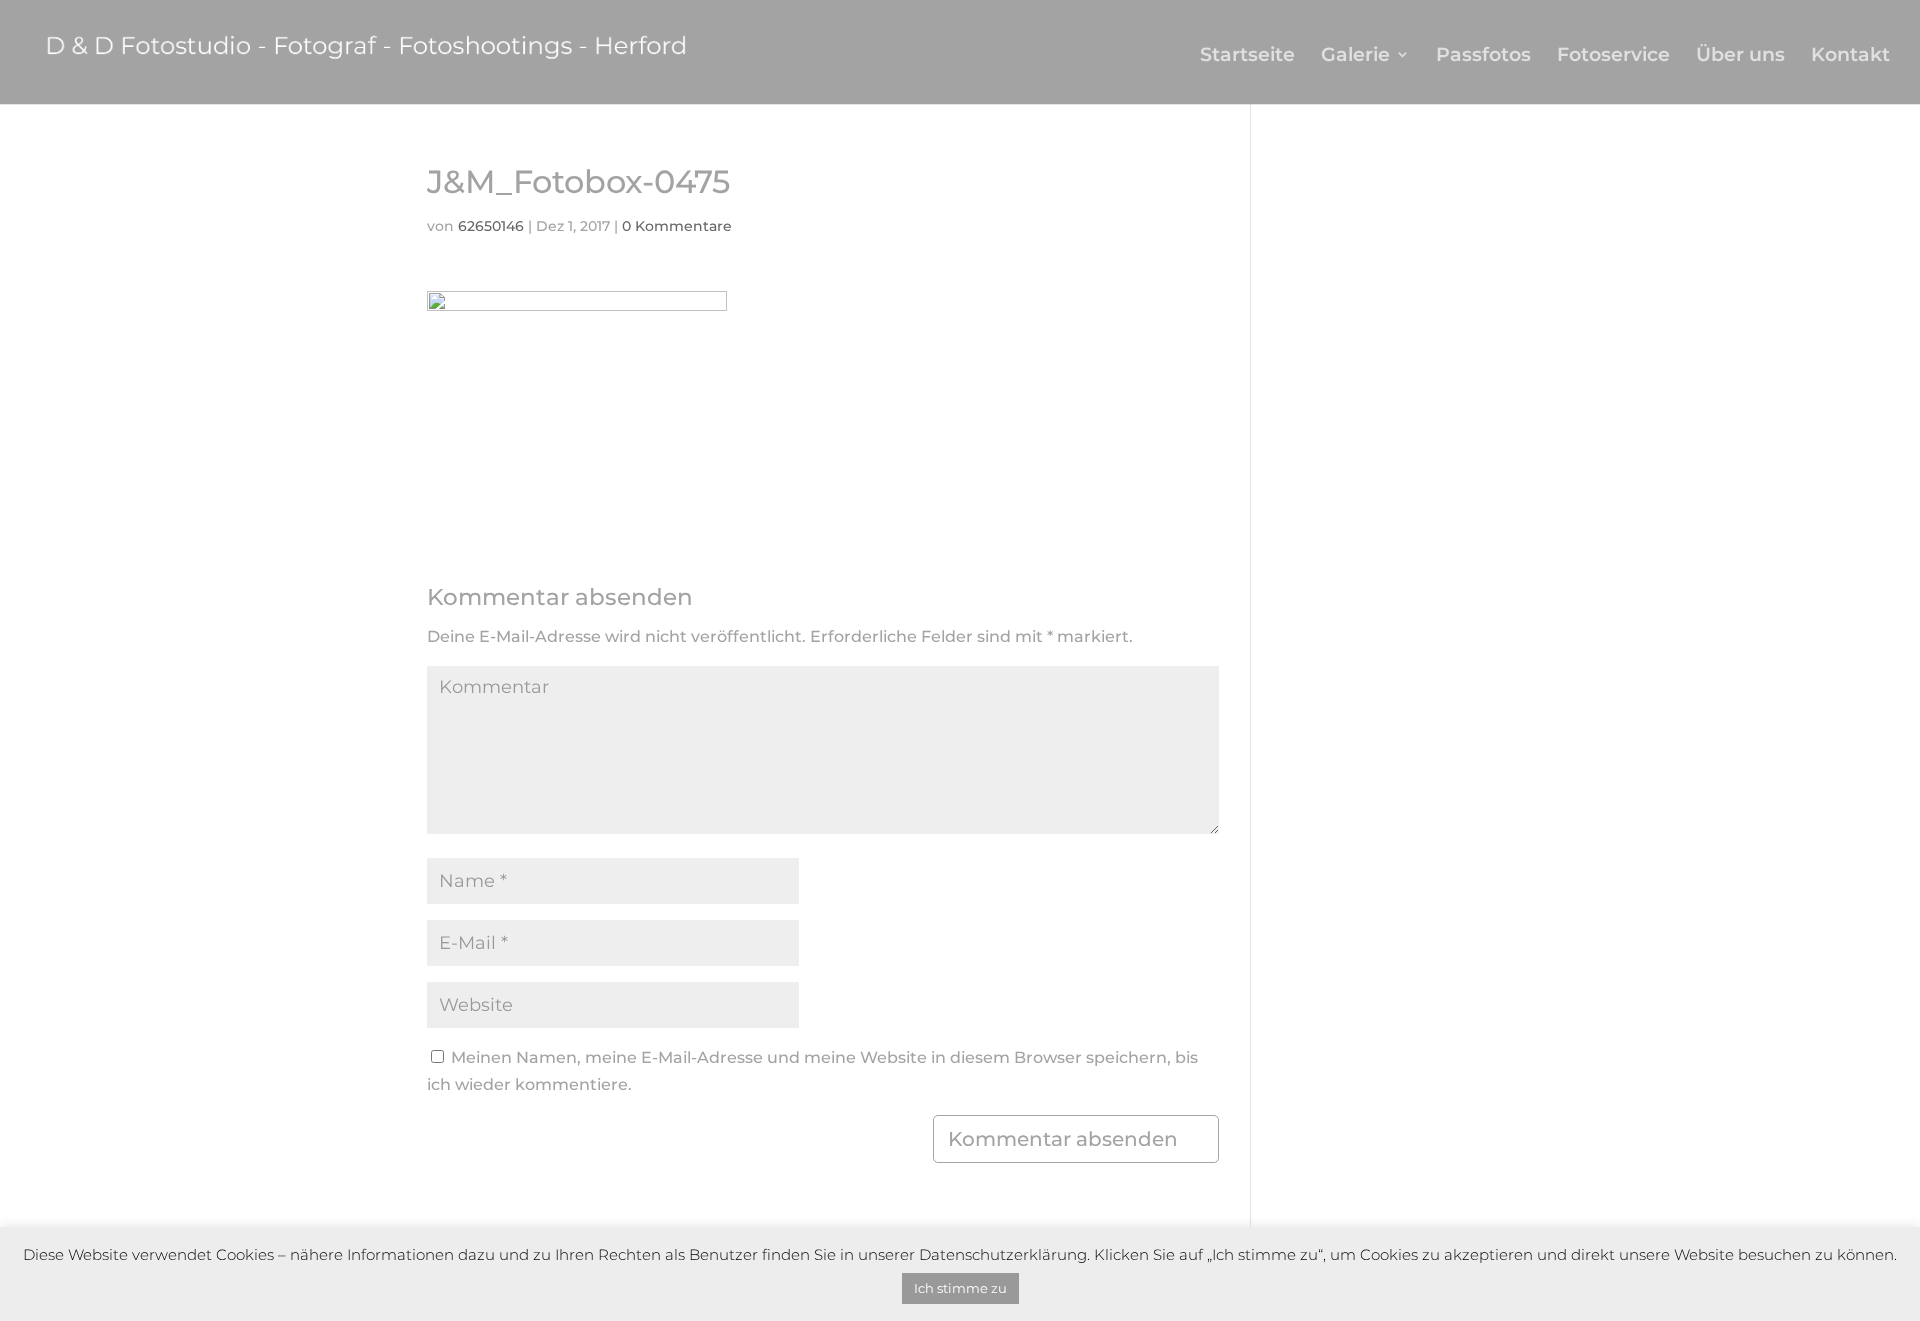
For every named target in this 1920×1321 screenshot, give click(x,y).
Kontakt (1850, 56)
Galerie (1355, 56)
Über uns (1740, 56)
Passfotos (1483, 56)
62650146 (491, 226)
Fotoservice (1613, 56)
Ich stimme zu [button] (960, 1288)
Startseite (1247, 56)
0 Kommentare (677, 226)
